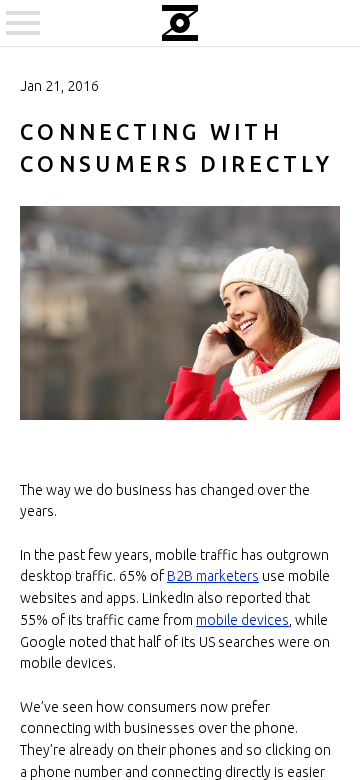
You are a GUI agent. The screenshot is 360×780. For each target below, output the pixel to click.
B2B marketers (213, 576)
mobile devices (242, 620)
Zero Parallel (180, 23)
